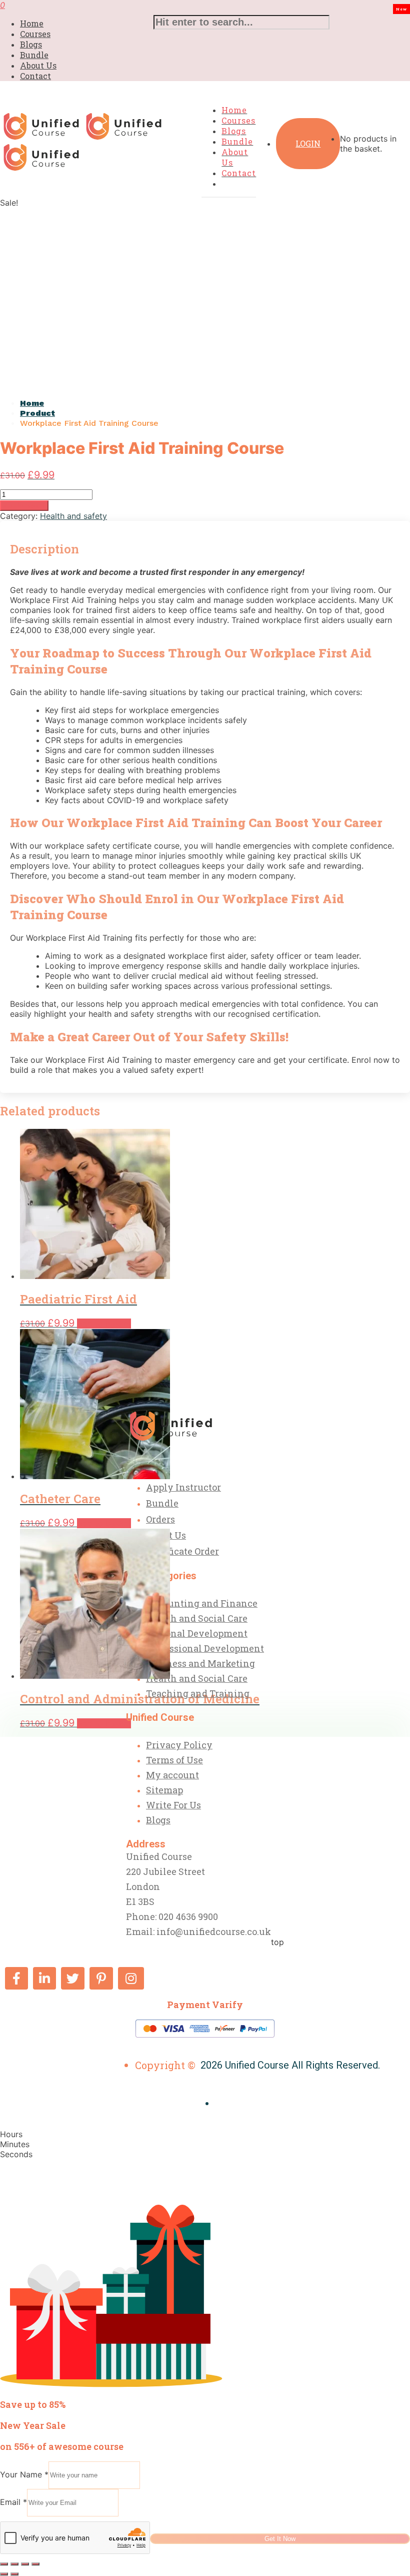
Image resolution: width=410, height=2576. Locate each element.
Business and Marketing (200, 1663)
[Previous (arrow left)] (4, 2574)
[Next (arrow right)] (14, 2574)
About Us (38, 65)
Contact (35, 76)
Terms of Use (174, 1760)
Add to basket (24, 506)
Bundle (34, 55)
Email (13, 2502)
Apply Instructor (183, 1487)
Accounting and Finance (202, 1603)
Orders (160, 1519)
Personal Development (197, 1633)
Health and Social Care (197, 1618)
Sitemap (164, 1790)
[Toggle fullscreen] (14, 2564)
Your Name (24, 2474)
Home (32, 23)
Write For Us (173, 1805)
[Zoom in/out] (4, 2564)
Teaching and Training (198, 1693)
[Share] (25, 2564)
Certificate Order (182, 1551)
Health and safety (73, 516)
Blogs (31, 44)
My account (172, 1775)
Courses (35, 34)
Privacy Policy (179, 1745)
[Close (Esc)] (35, 2564)
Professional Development (205, 1648)
